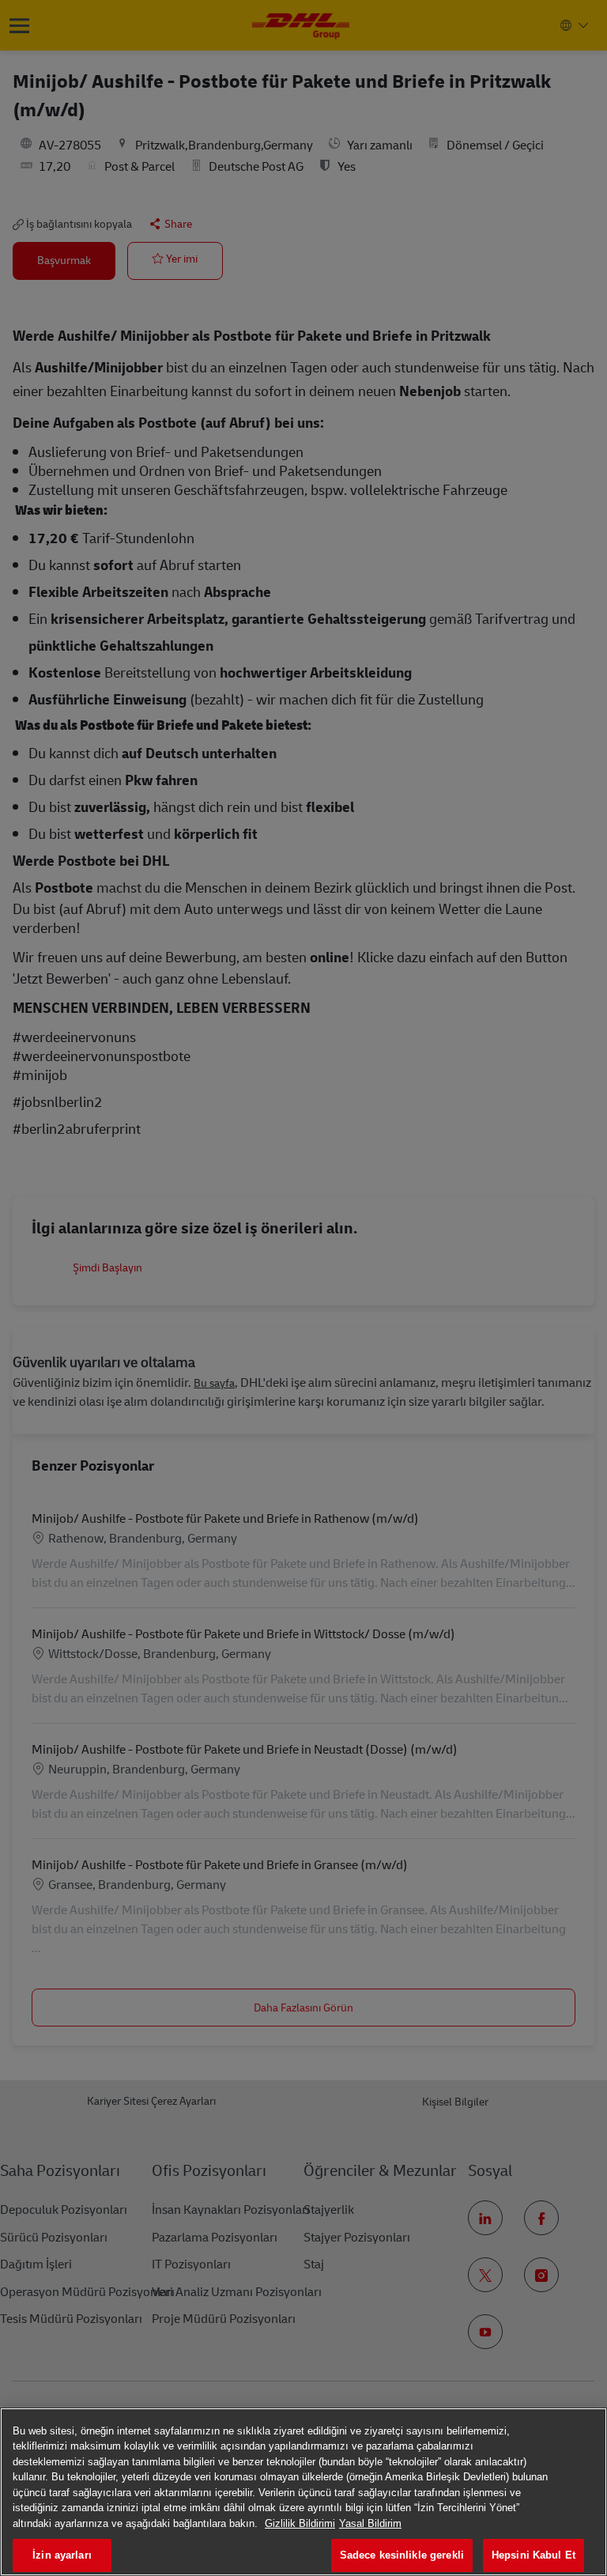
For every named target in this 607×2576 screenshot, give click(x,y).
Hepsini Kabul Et (533, 2555)
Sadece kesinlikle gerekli (402, 2555)
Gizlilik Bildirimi (300, 2523)
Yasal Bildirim (370, 2523)
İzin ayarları (62, 2555)
